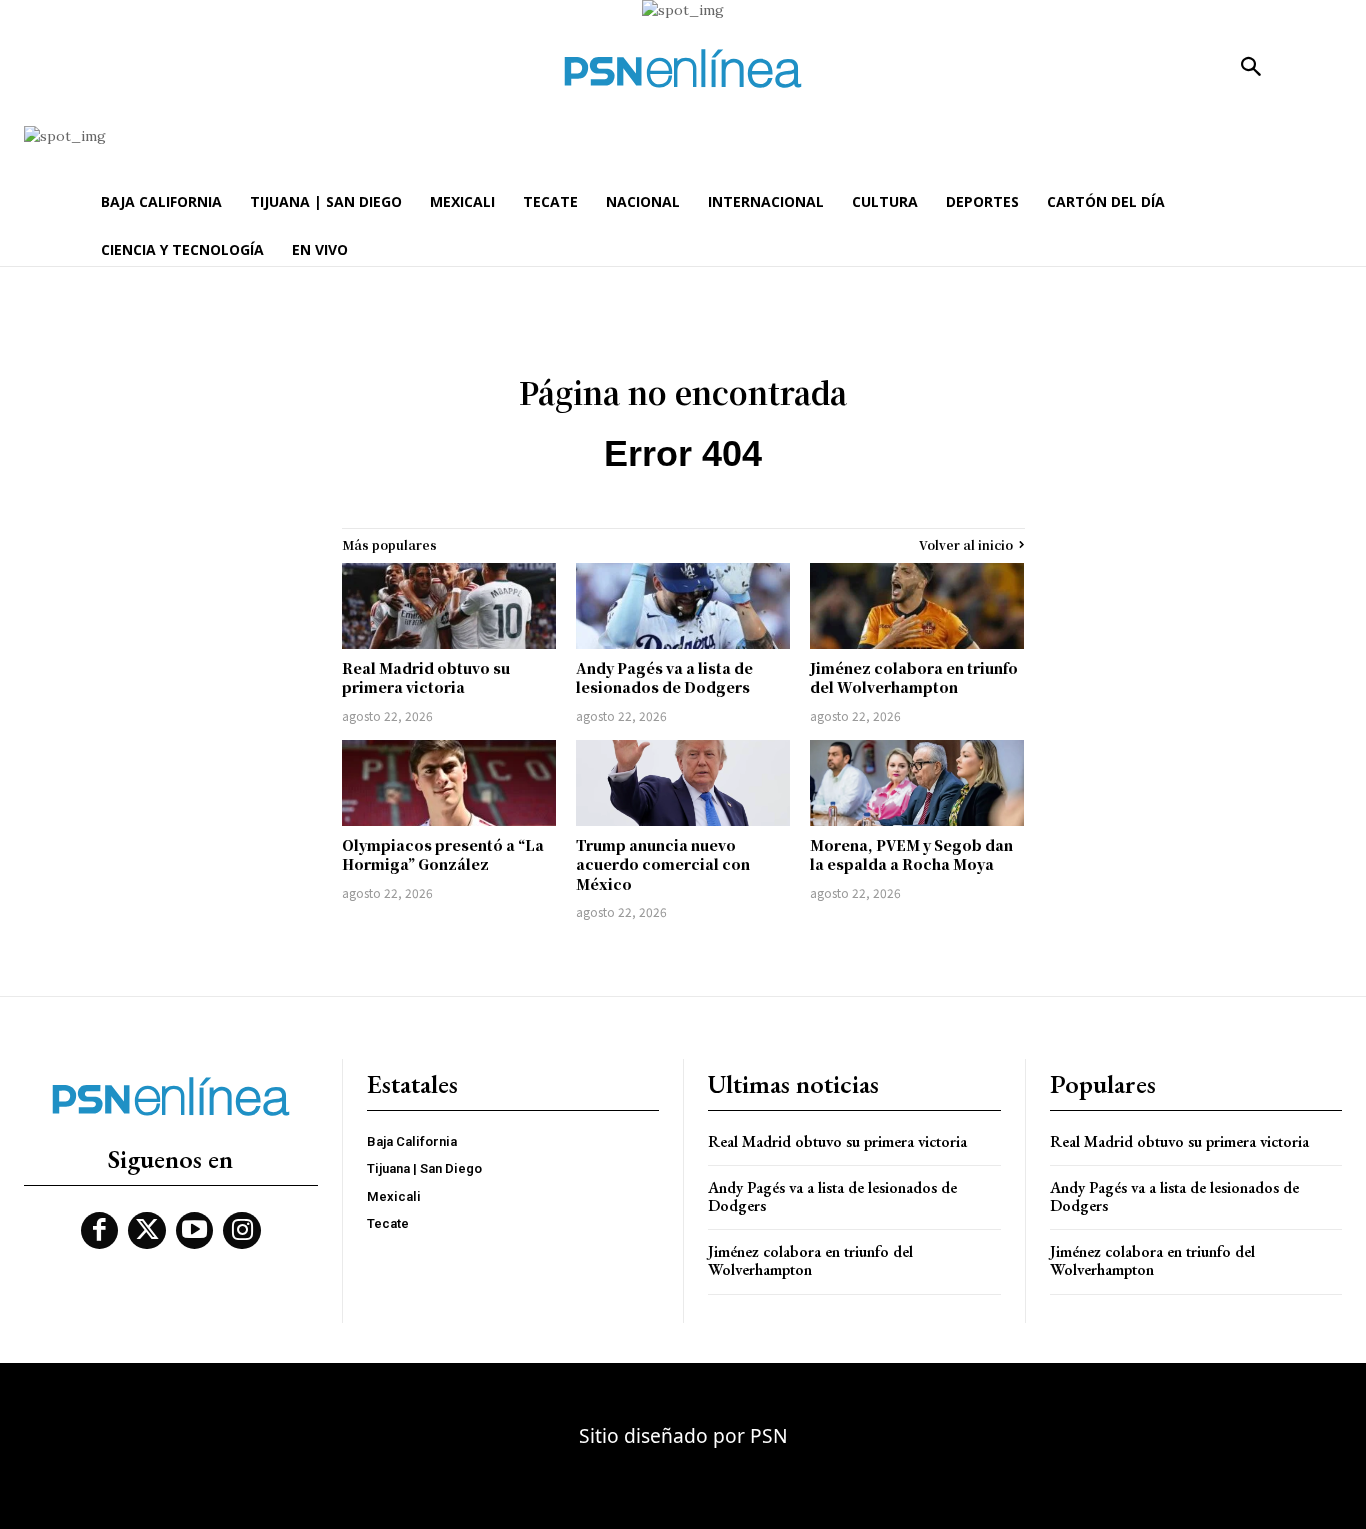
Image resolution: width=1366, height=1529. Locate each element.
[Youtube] (195, 1231)
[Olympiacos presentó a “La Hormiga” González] (449, 783)
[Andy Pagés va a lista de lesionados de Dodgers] (683, 606)
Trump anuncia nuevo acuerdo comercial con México (663, 864)
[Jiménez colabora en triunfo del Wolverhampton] (917, 606)
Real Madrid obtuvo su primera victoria (426, 678)
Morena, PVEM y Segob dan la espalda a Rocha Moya (911, 855)
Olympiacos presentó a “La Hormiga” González (443, 855)
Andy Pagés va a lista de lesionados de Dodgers (664, 678)
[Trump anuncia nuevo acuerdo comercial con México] (683, 783)
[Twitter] (147, 1231)
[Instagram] (242, 1231)
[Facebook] (100, 1231)
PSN (769, 1435)
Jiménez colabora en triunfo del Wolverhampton (914, 678)
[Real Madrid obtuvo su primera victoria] (449, 606)
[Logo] (683, 68)
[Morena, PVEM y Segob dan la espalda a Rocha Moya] (917, 783)
